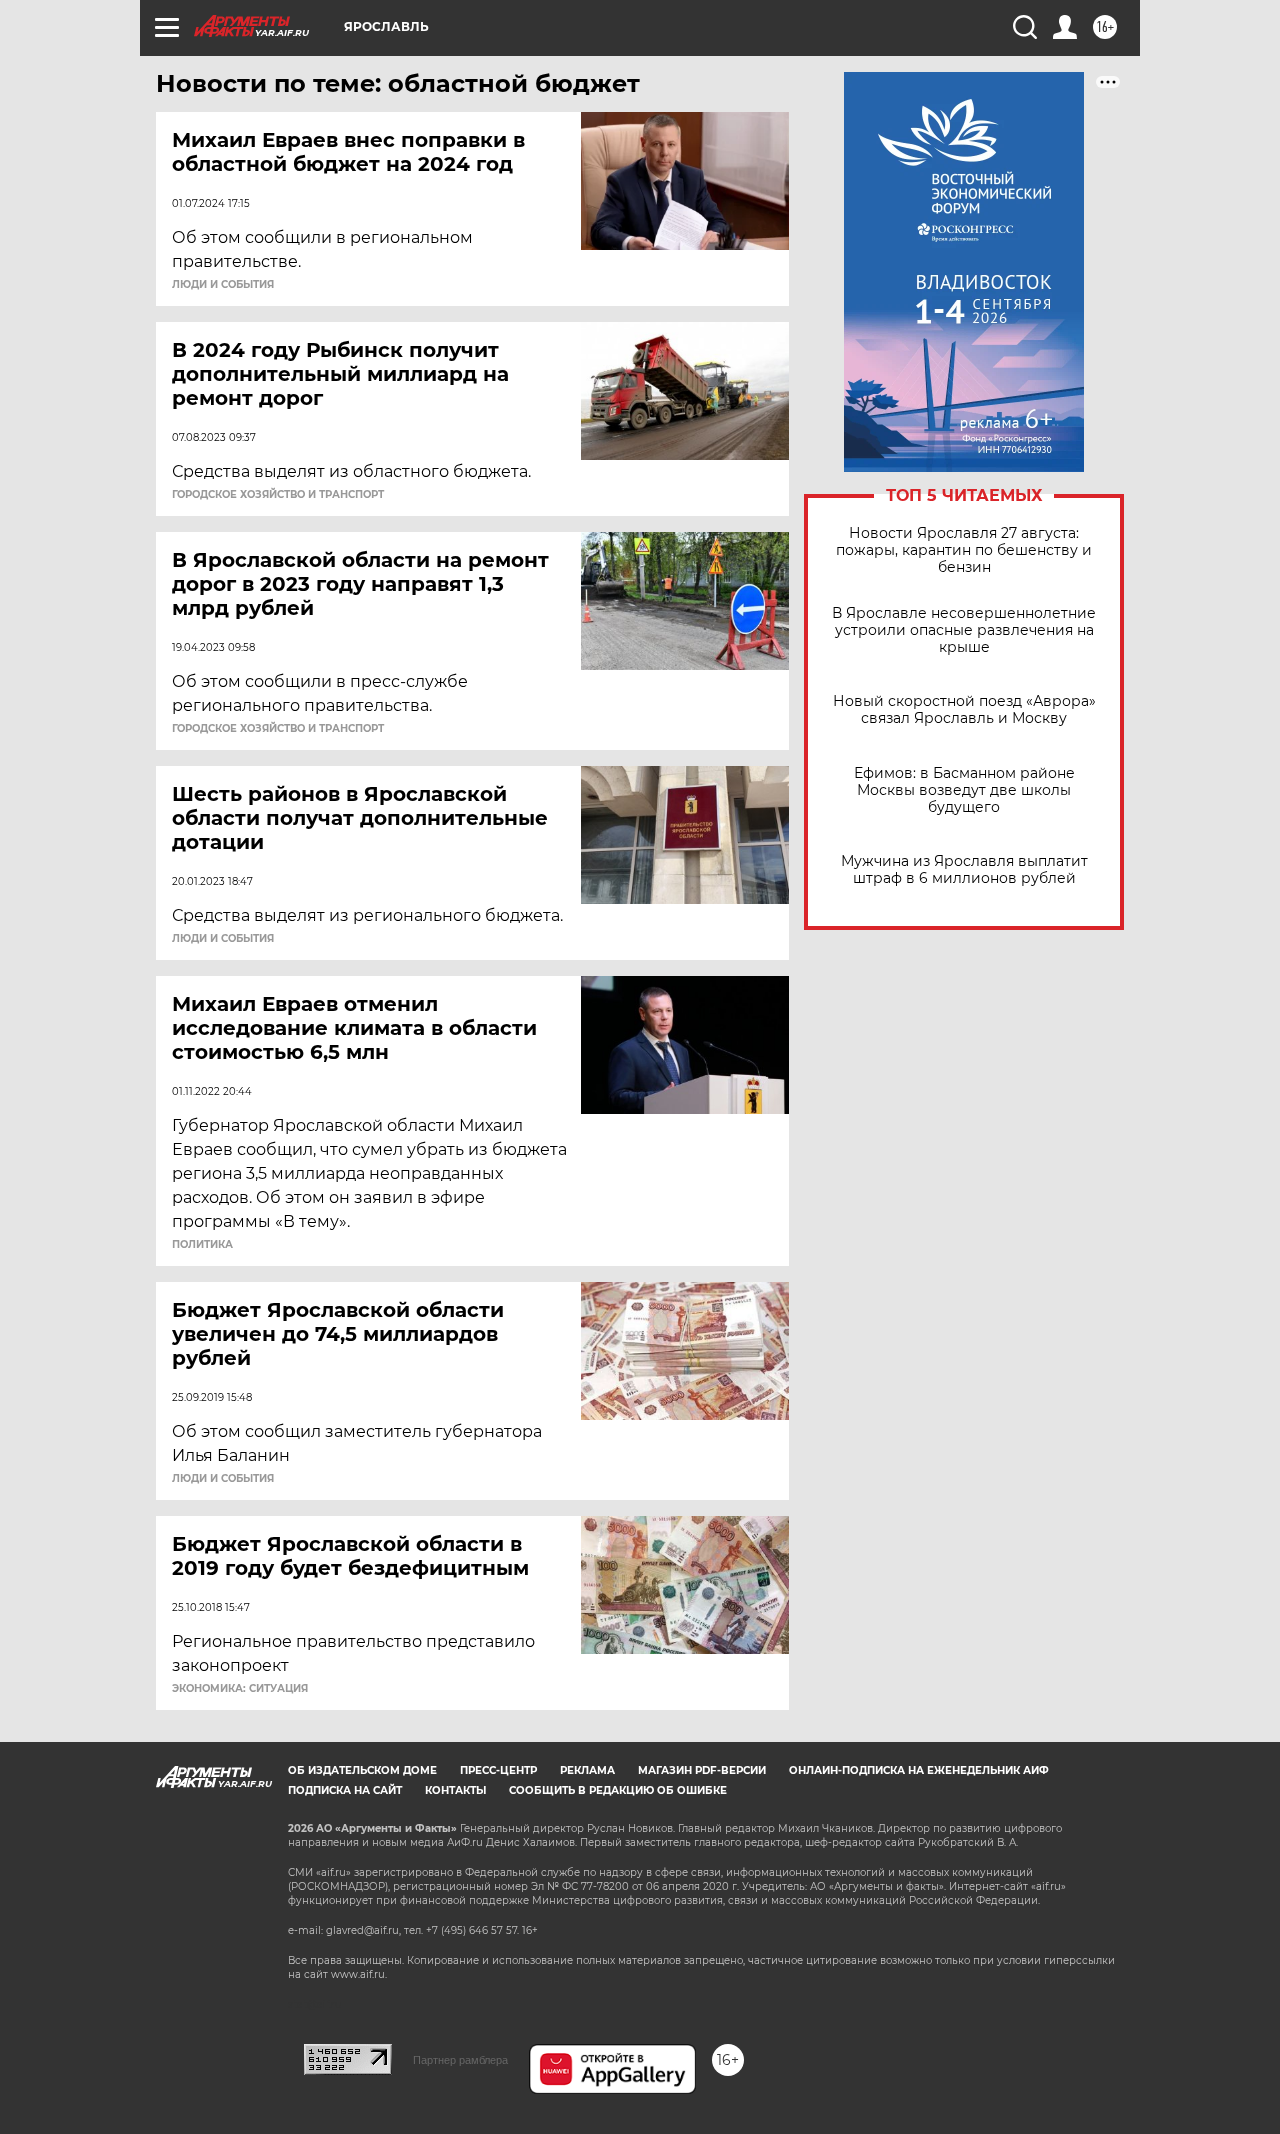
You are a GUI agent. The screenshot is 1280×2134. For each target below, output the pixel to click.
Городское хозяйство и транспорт (278, 495)
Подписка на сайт (345, 1790)
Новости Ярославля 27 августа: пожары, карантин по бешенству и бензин (964, 550)
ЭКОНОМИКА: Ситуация (240, 1689)
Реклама (587, 1770)
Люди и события (223, 285)
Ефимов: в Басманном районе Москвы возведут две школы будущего (964, 790)
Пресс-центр (498, 1770)
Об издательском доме (362, 1770)
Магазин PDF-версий (702, 1770)
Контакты (455, 1790)
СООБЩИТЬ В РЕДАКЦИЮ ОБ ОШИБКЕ (618, 1790)
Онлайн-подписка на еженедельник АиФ (919, 1770)
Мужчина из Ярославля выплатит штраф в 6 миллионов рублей (964, 870)
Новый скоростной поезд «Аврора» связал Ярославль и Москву (964, 710)
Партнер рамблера (460, 2060)
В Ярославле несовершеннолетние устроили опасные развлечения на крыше (964, 630)
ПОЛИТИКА (202, 1245)
